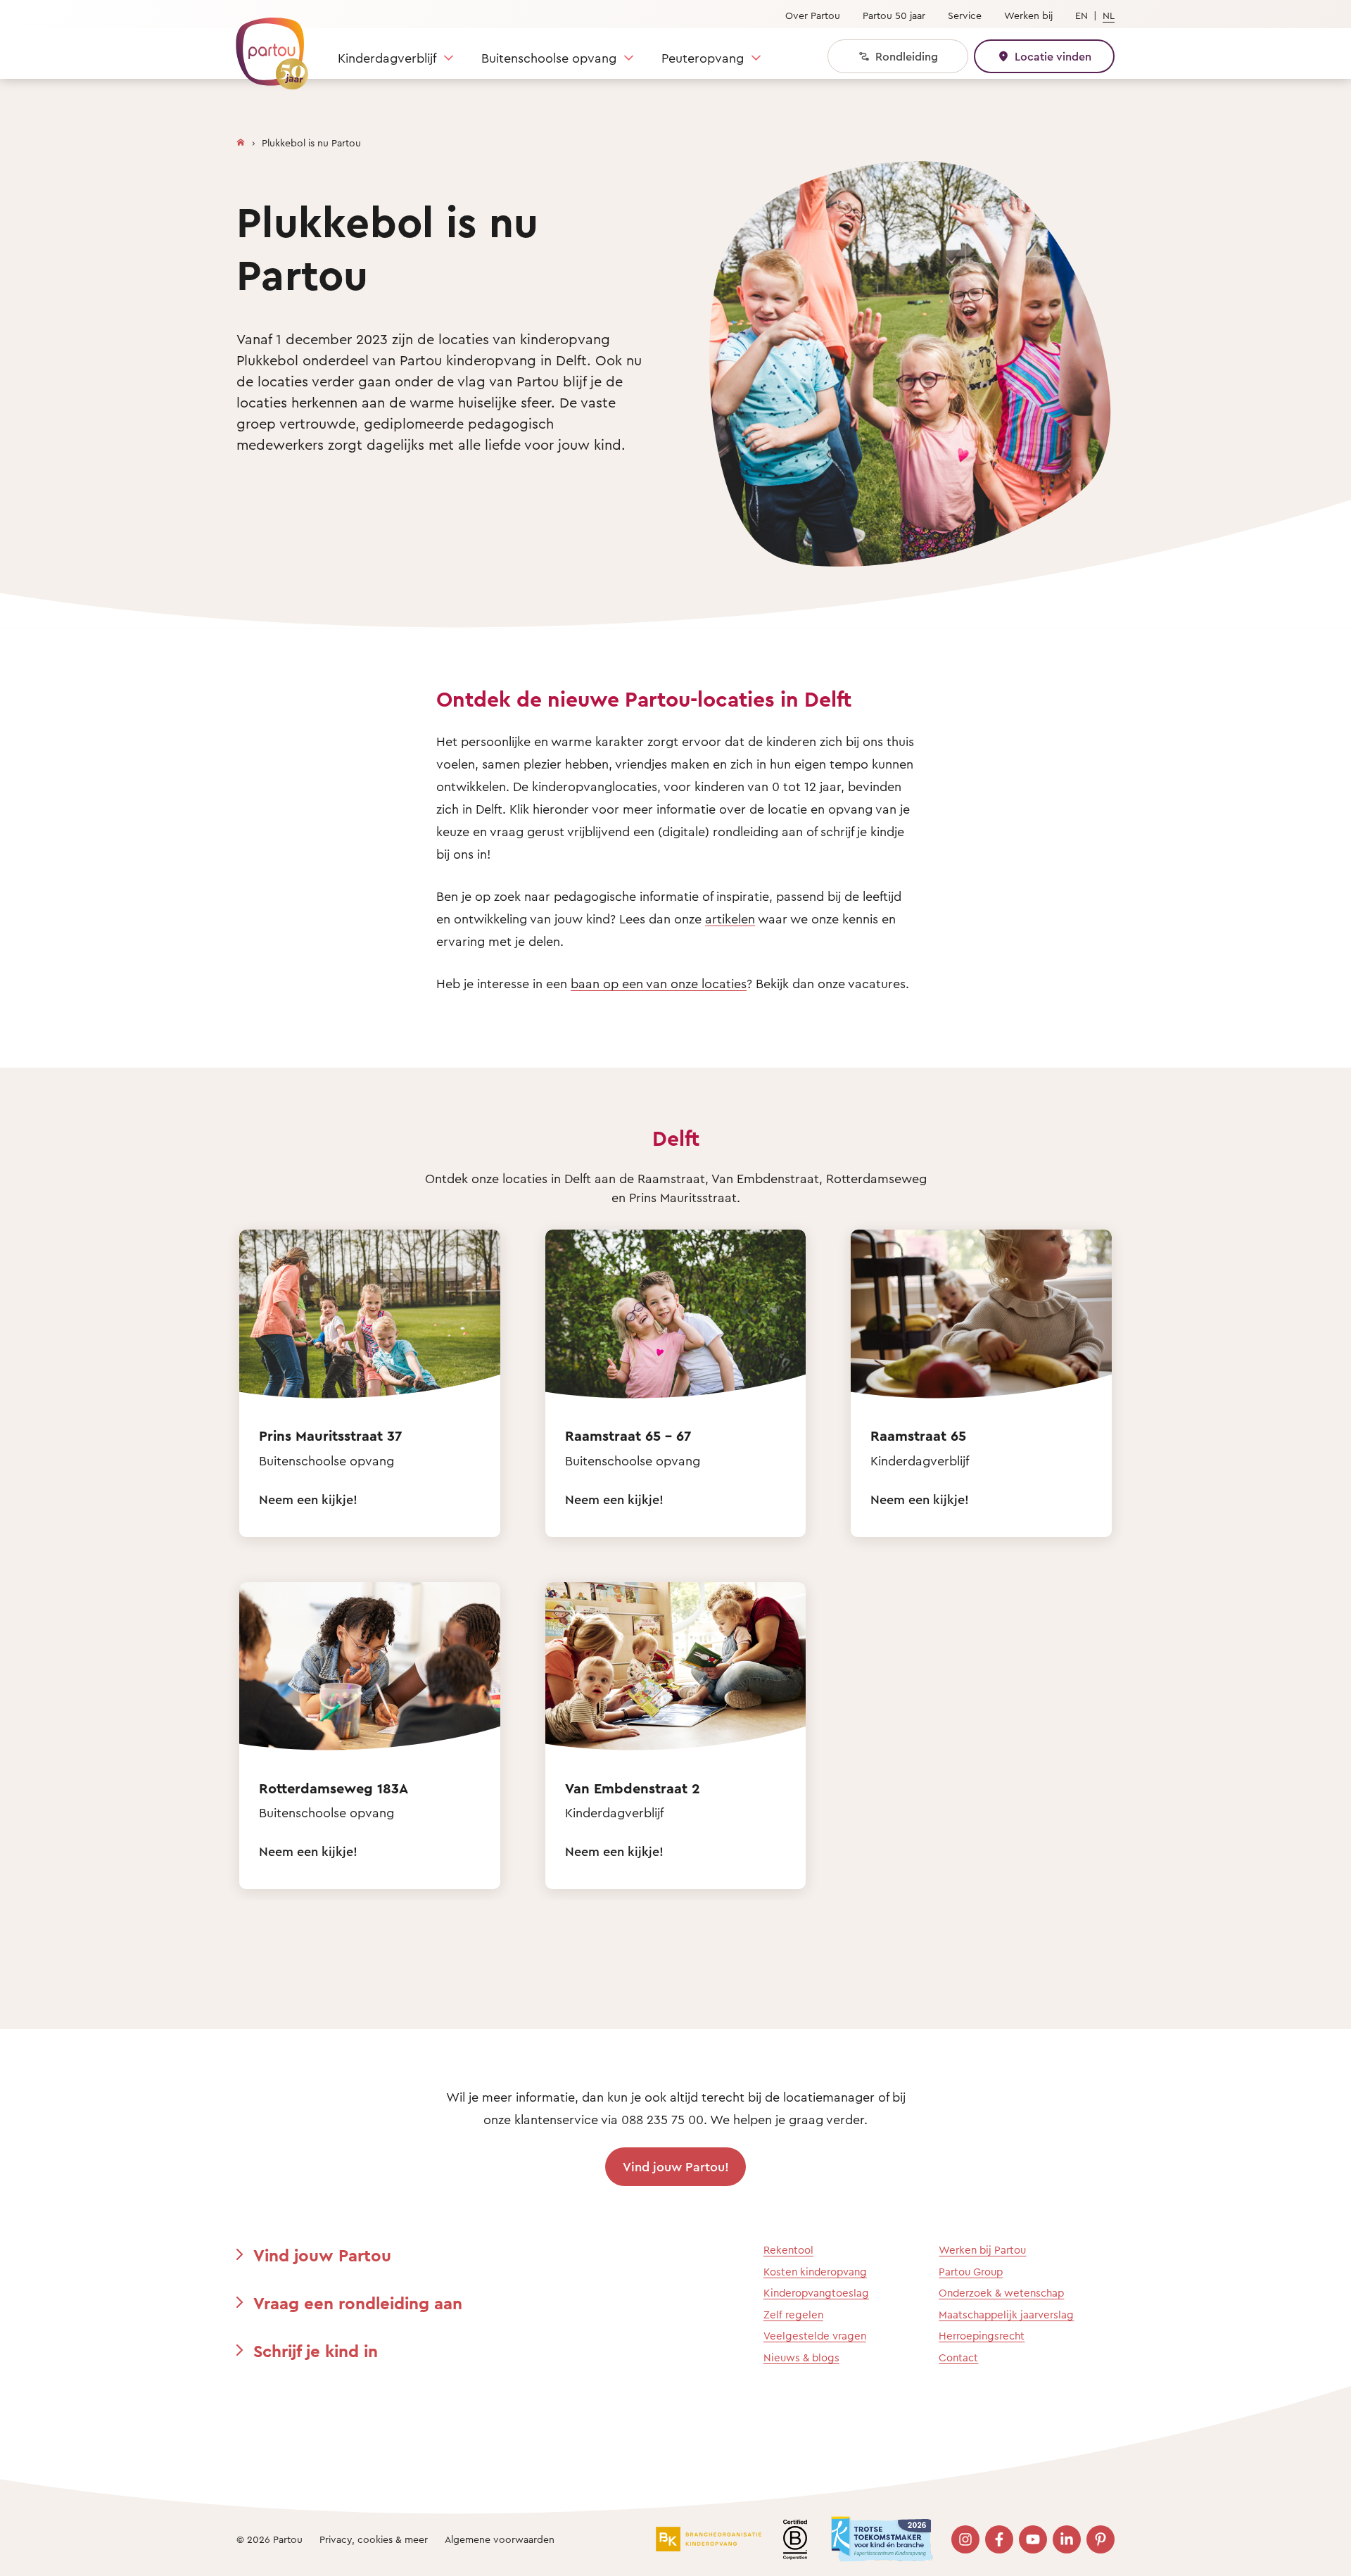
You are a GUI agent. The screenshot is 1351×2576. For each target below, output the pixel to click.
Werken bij (1028, 15)
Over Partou (813, 15)
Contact (958, 2357)
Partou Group (971, 2272)
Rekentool (788, 2250)
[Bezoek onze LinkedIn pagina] (1067, 2539)
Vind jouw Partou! (676, 2166)
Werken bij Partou (982, 2250)
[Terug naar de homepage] (265, 46)
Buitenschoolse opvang (549, 58)
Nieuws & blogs (801, 2357)
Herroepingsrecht (982, 2336)
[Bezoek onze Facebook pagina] (999, 2539)
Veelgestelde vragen (815, 2336)
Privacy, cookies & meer (374, 2539)
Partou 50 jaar (894, 15)
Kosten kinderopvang (815, 2272)
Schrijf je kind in (316, 2351)
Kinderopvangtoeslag (816, 2293)
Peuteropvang (703, 58)
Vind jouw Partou (322, 2255)
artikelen (730, 918)
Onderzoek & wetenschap (1001, 2293)
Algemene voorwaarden (500, 2539)
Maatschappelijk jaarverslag (1006, 2315)
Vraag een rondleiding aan (358, 2303)
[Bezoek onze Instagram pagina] (965, 2539)
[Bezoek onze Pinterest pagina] (1101, 2539)
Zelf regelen (793, 2315)
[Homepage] (241, 139)
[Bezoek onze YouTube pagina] (1033, 2539)
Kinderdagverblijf (387, 58)
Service (965, 15)
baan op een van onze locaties (659, 983)
